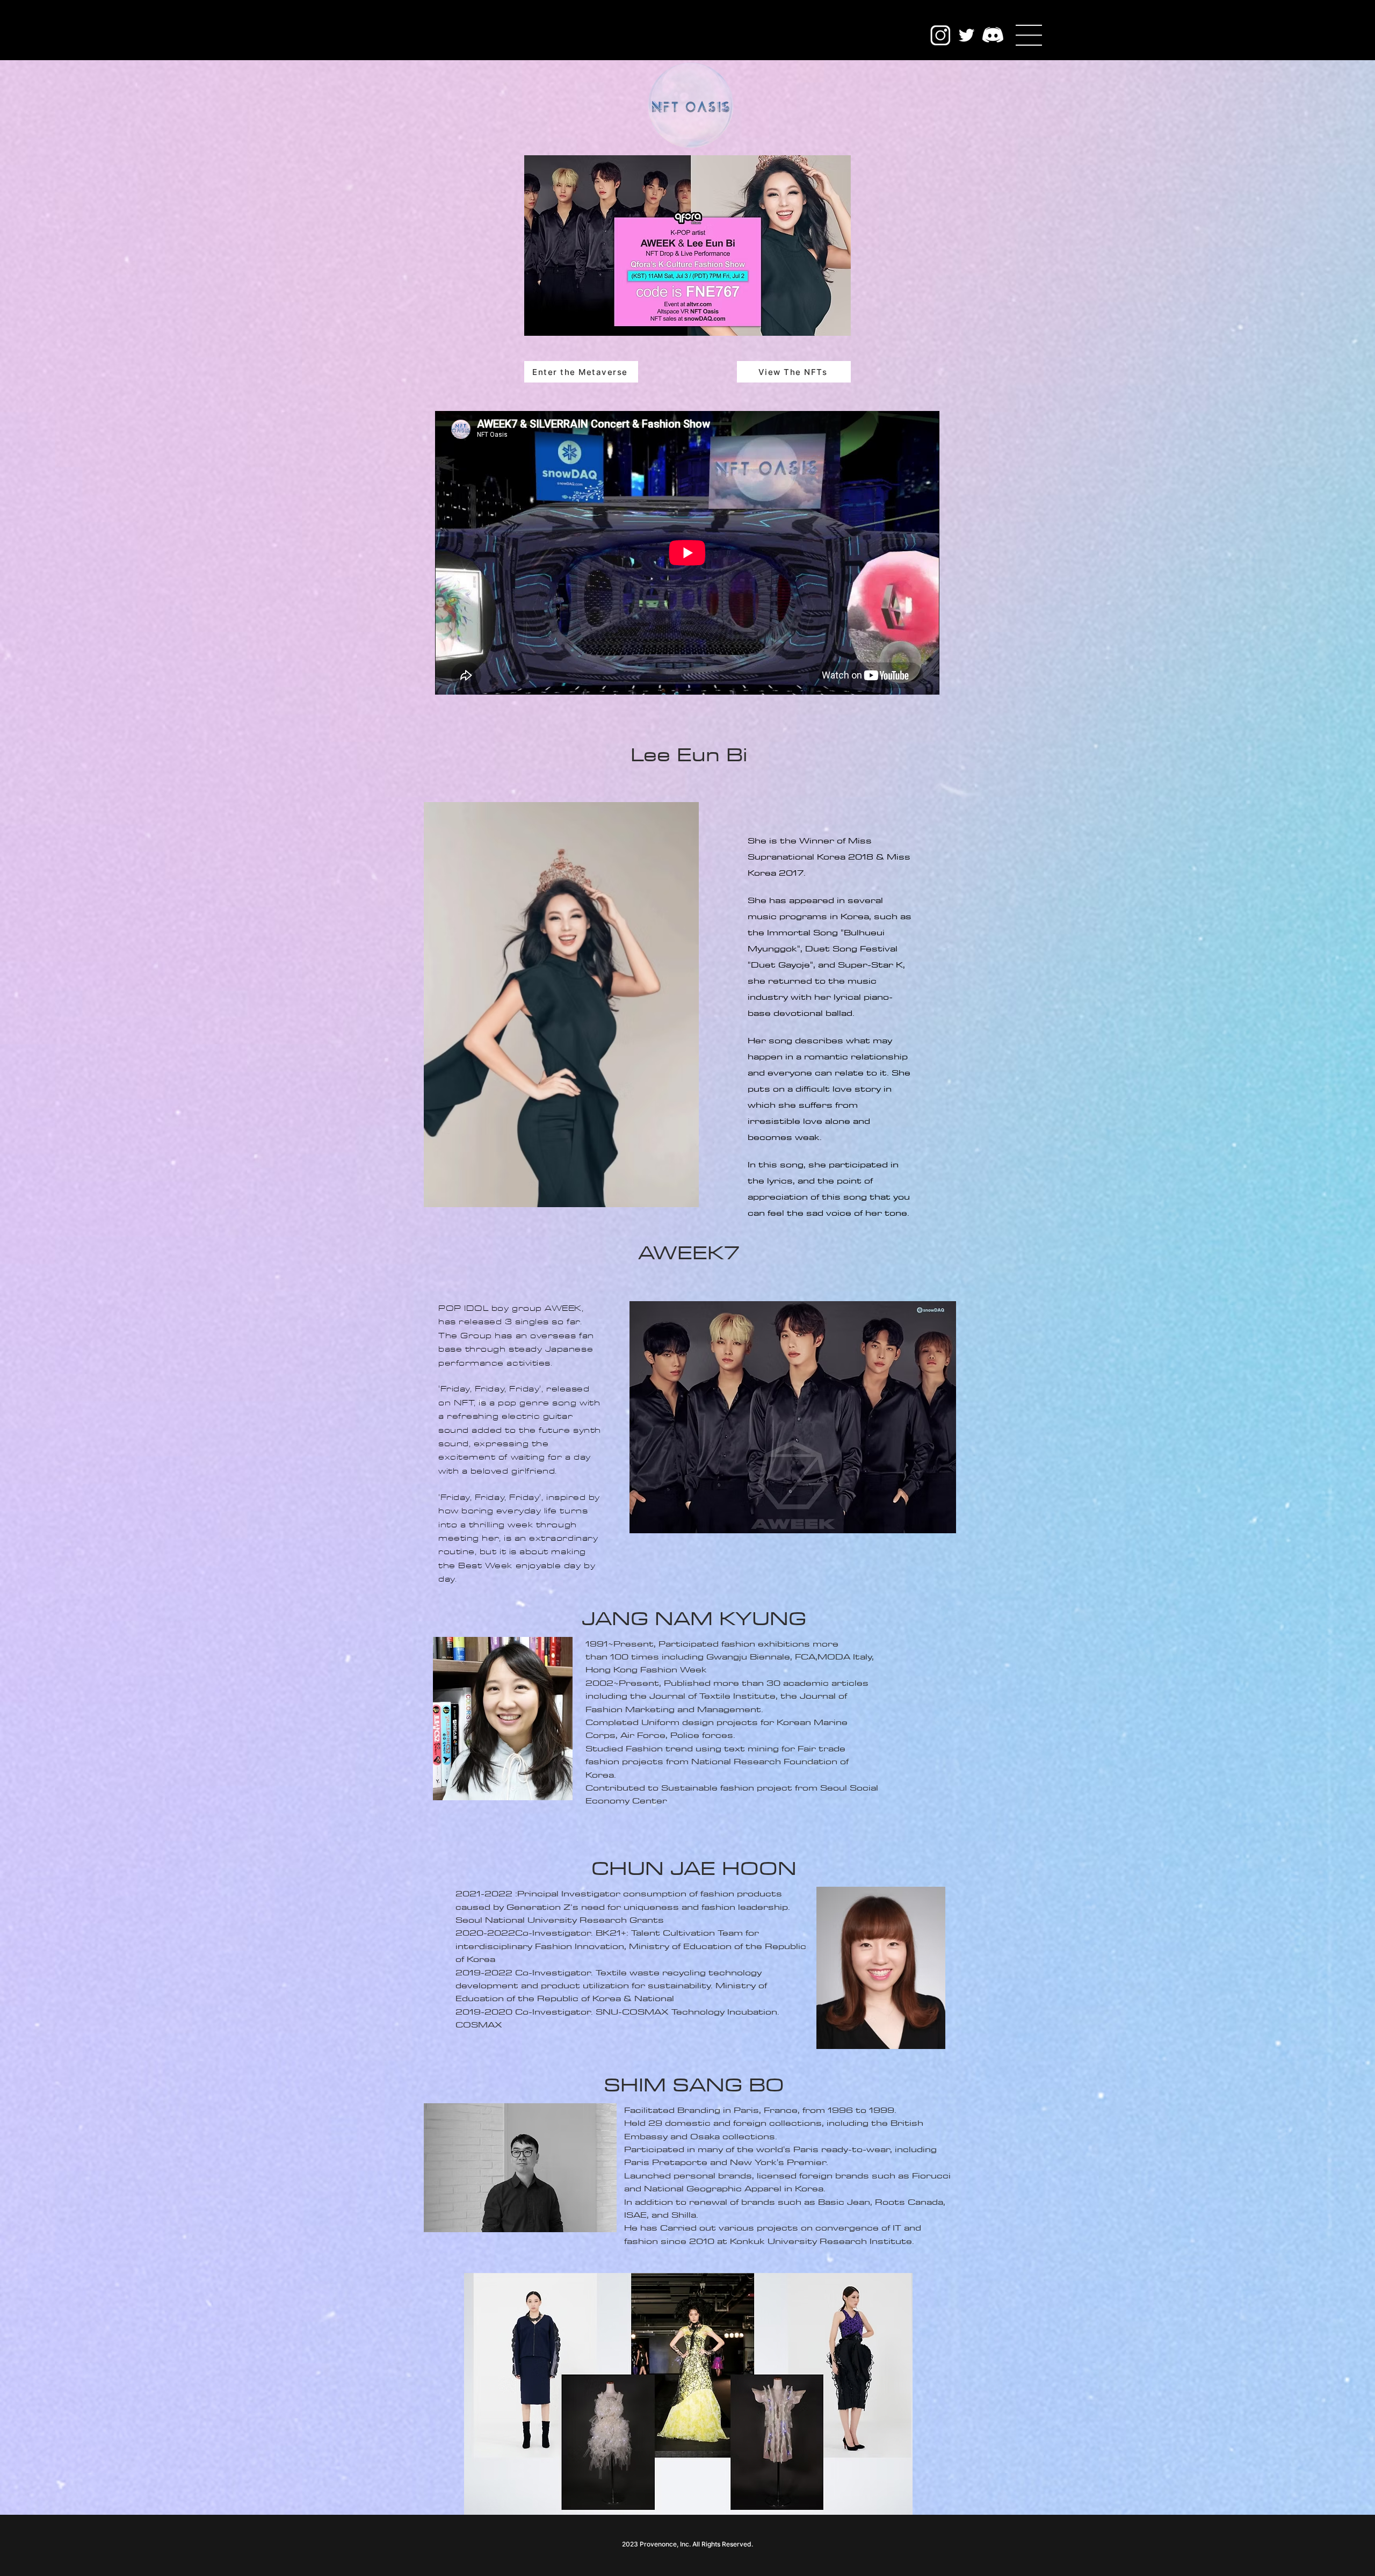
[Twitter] (967, 35)
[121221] (993, 35)
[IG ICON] (940, 35)
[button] (1029, 35)
